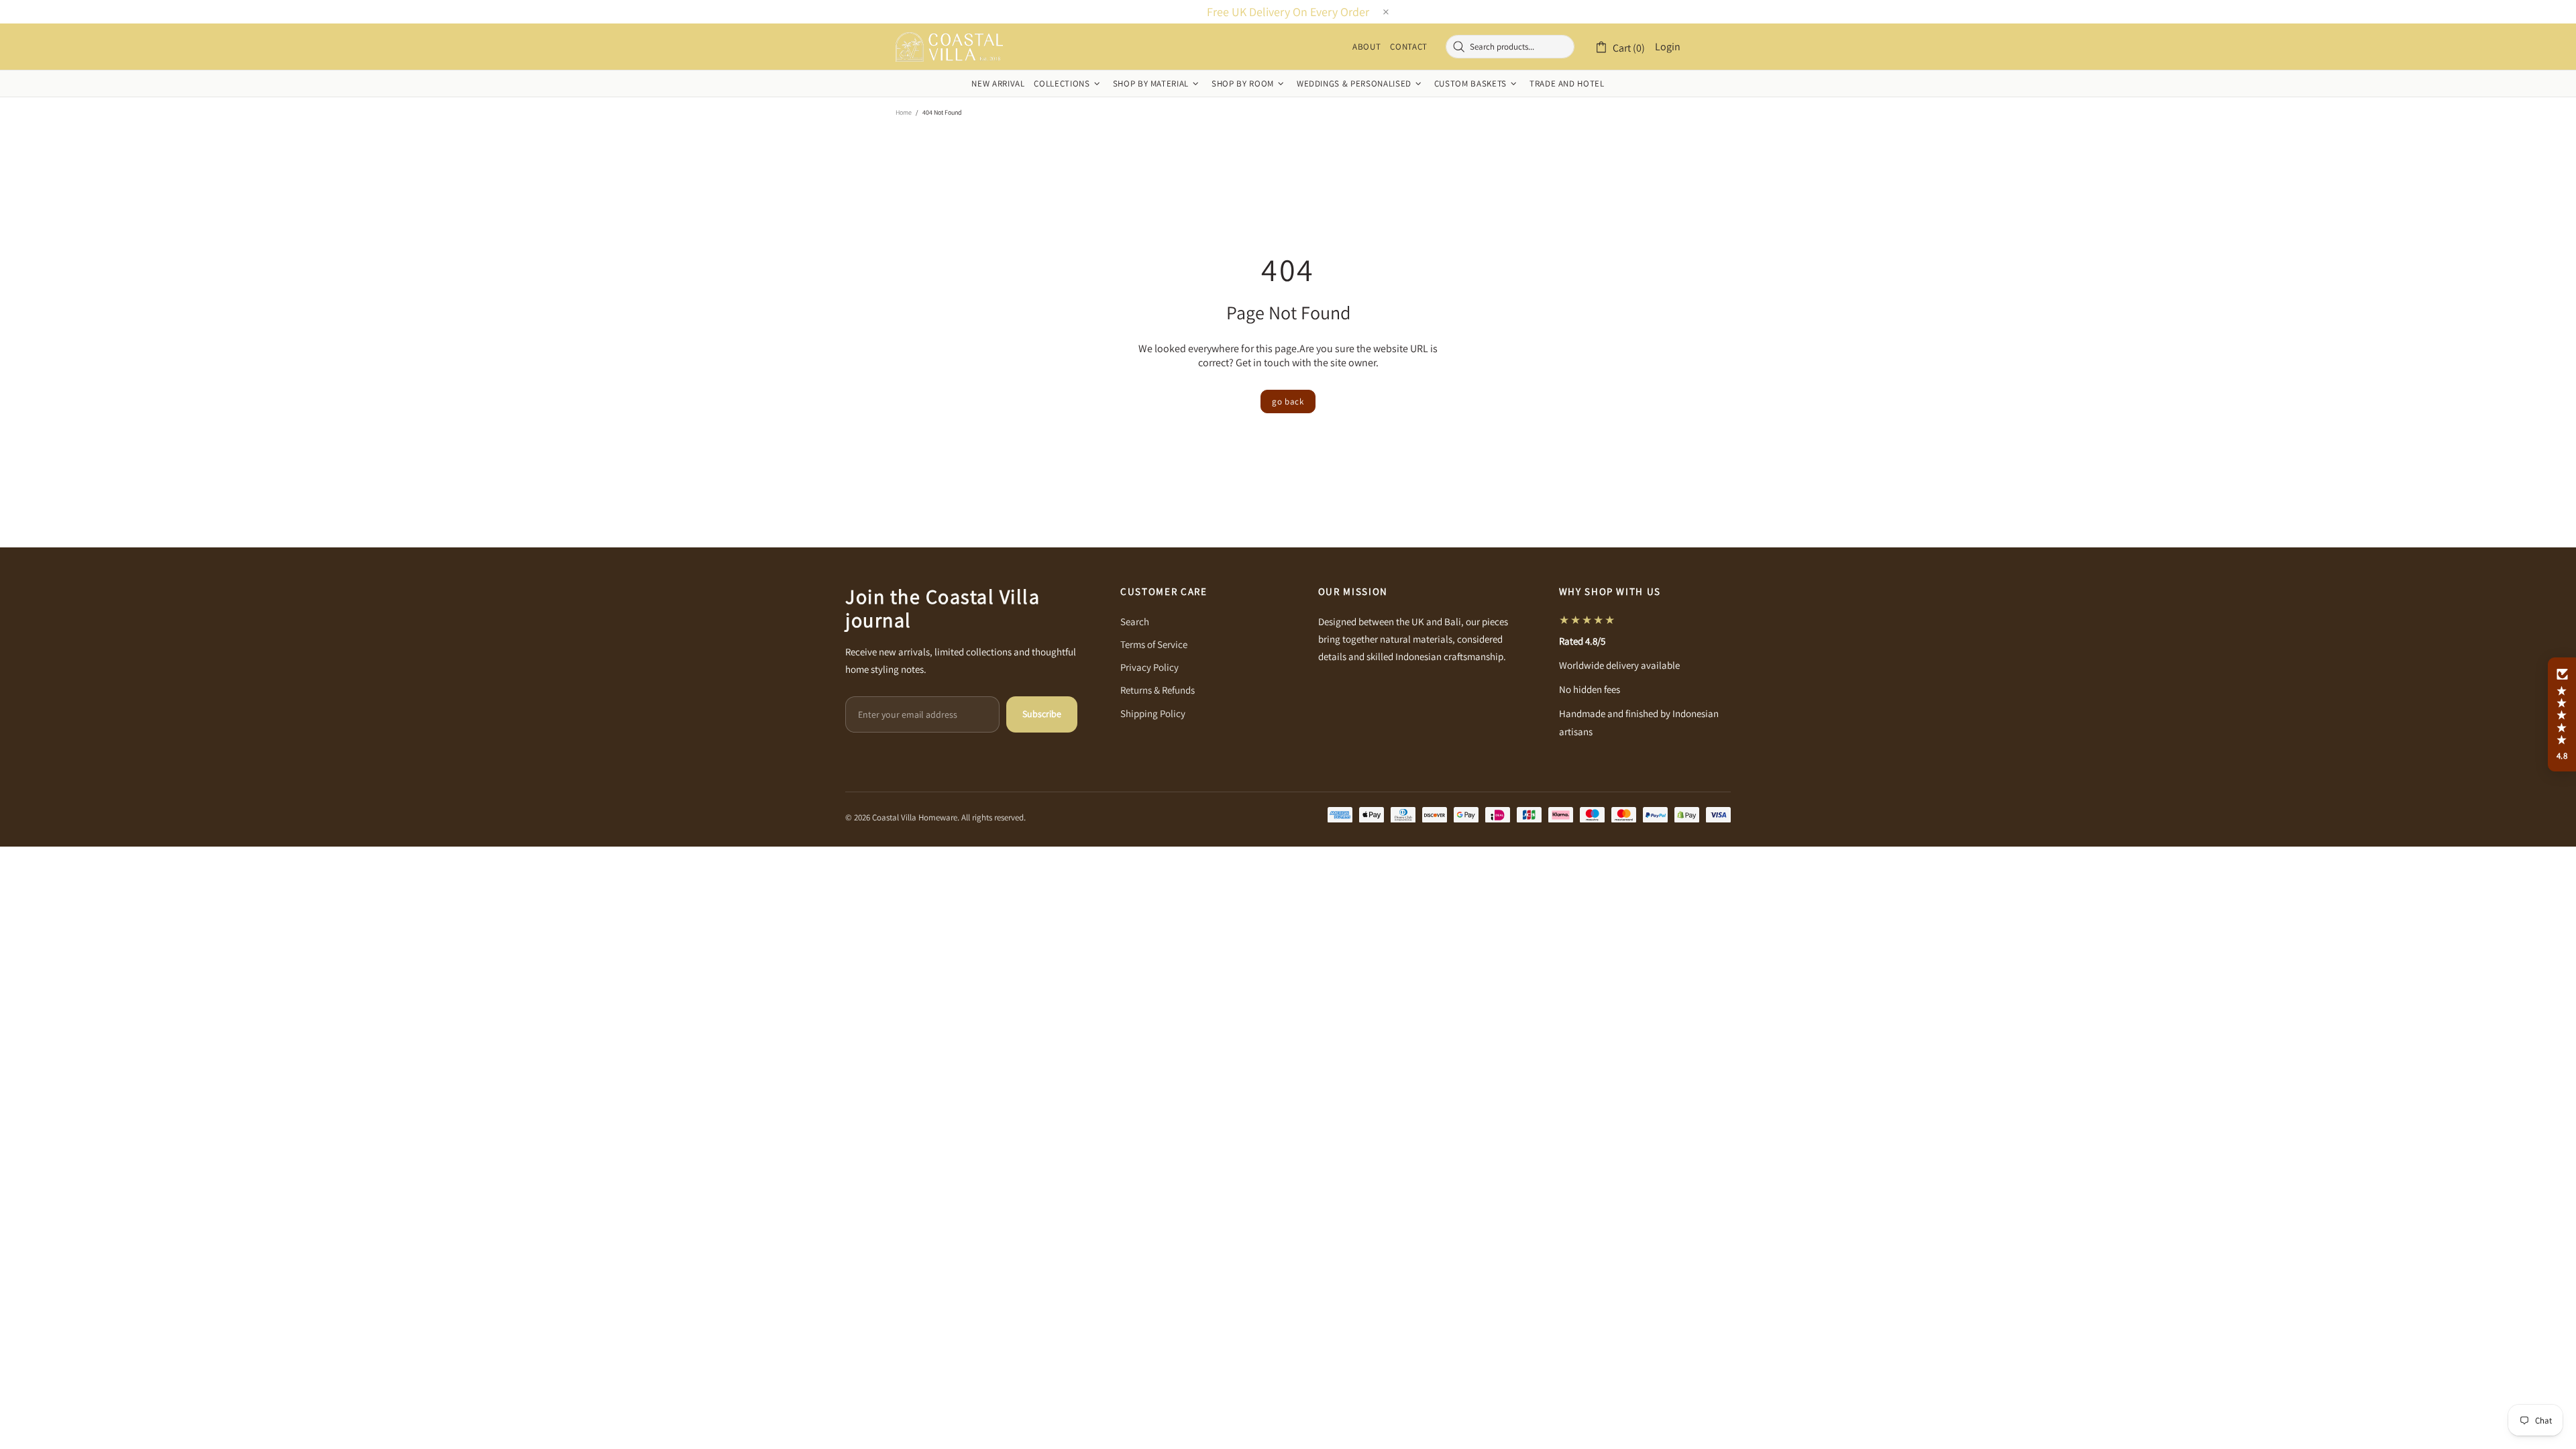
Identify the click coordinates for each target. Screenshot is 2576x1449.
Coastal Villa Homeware (949, 47)
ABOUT (1366, 47)
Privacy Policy (1149, 667)
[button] (2562, 714)
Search (1135, 622)
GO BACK (1288, 401)
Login (1668, 47)
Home (904, 112)
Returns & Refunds (1158, 690)
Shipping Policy (1153, 713)
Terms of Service (1154, 644)
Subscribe (1042, 714)
